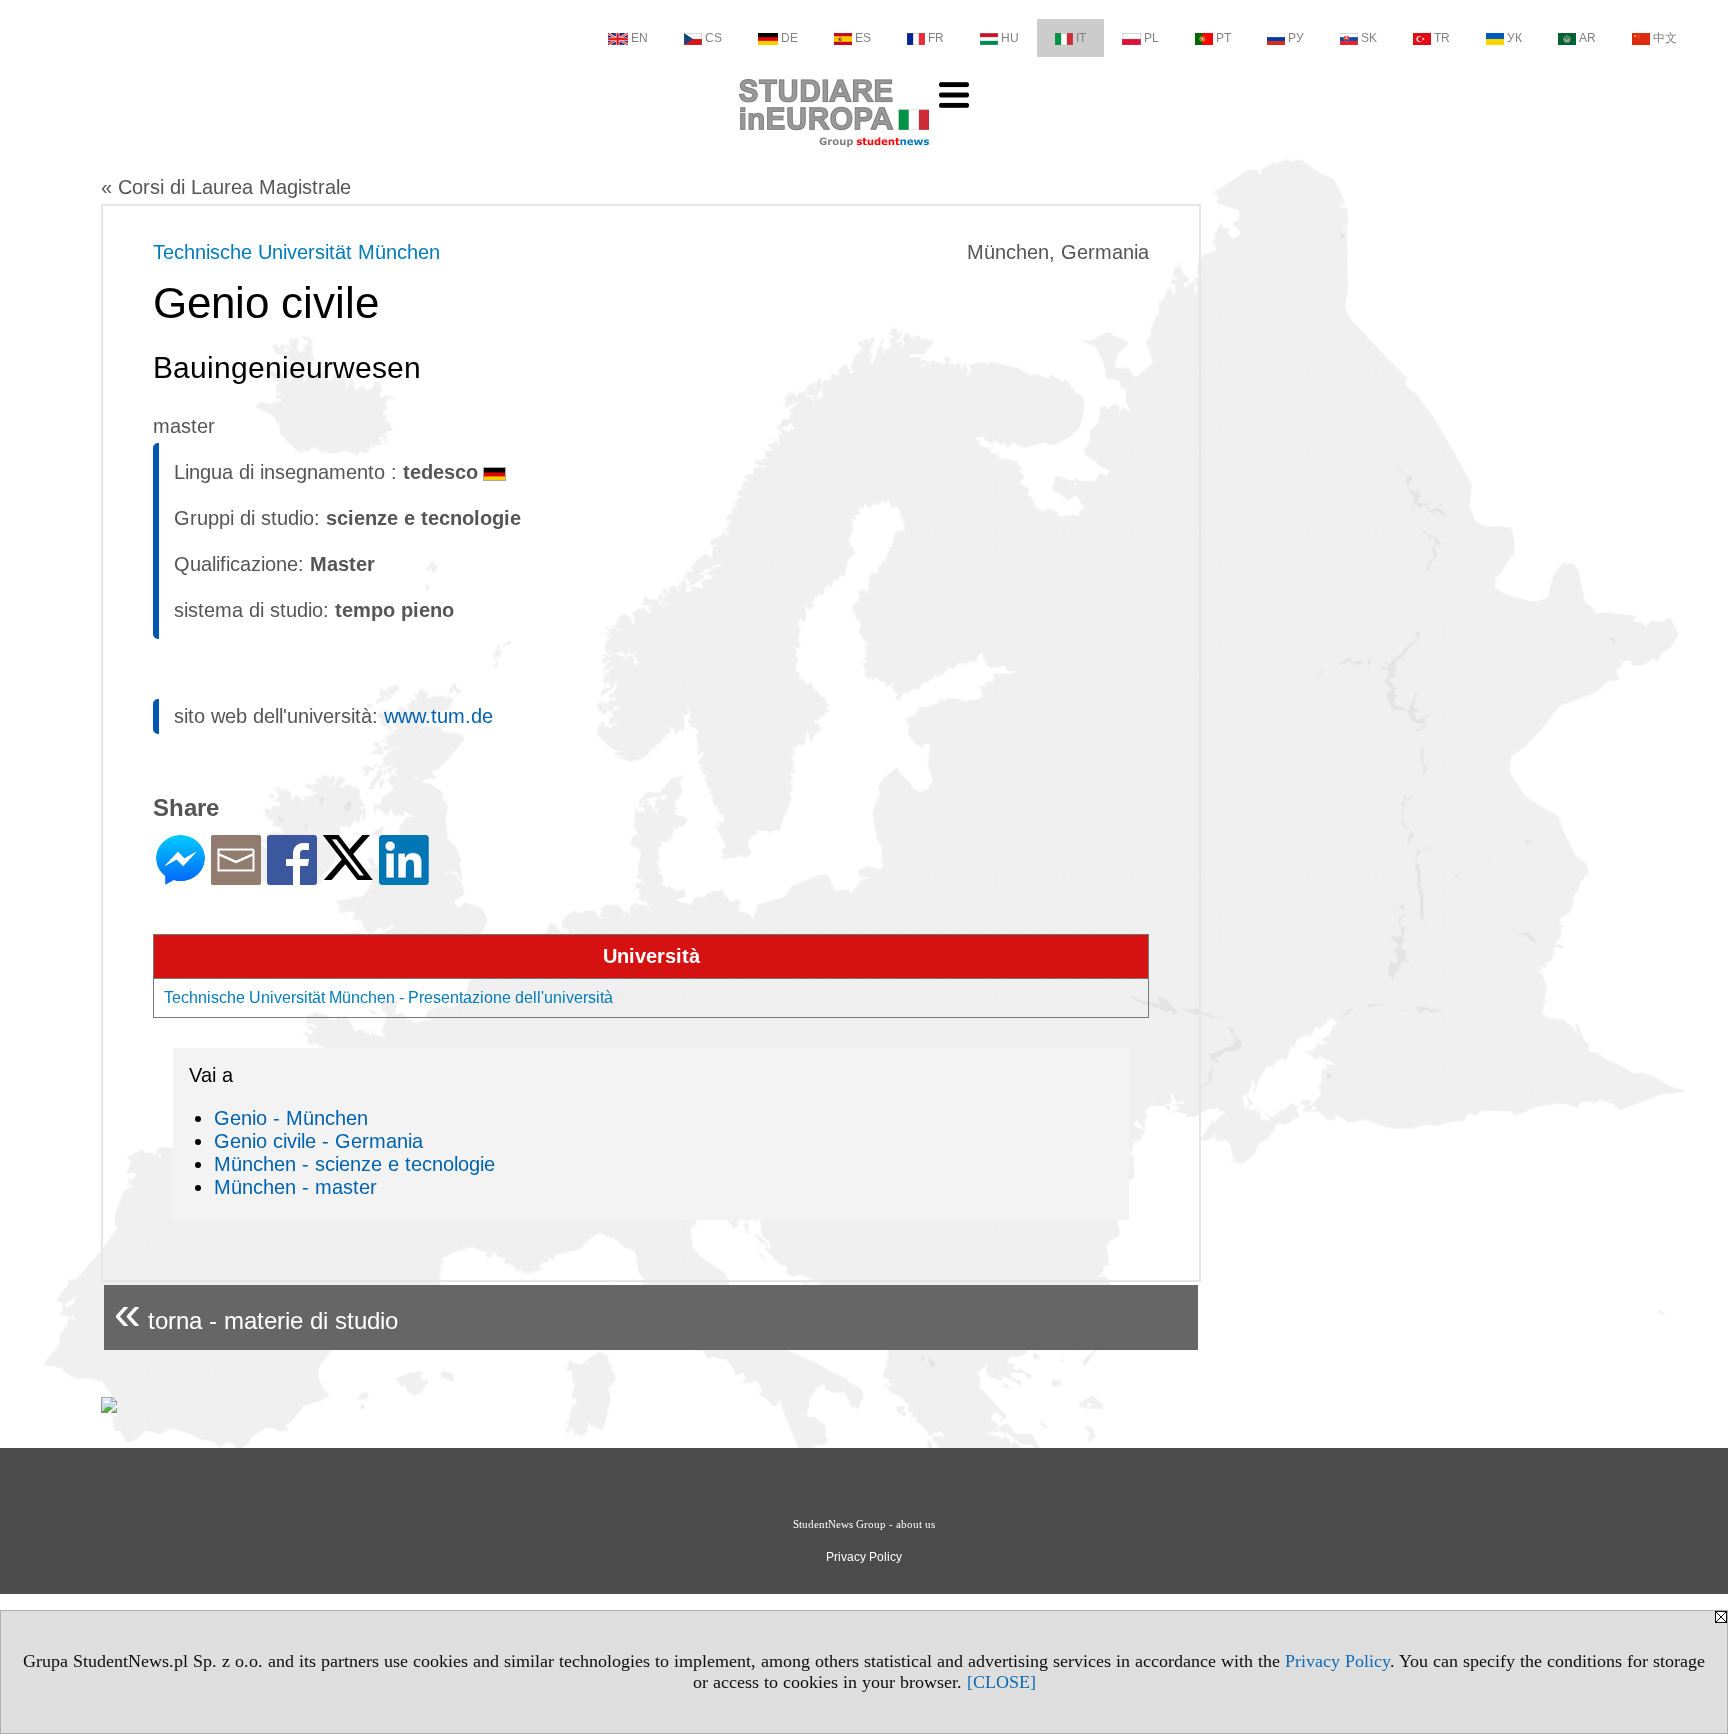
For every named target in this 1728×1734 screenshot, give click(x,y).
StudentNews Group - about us (864, 1524)
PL (1151, 38)
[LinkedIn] (404, 876)
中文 (1665, 38)
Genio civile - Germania (318, 1141)
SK (1369, 38)
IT (1081, 38)
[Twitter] (348, 871)
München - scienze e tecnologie (354, 1164)
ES (863, 38)
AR (1587, 38)
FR (936, 38)
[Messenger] (180, 876)
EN (639, 38)
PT (1223, 38)
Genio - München (291, 1118)
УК (1514, 38)
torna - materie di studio (256, 1312)
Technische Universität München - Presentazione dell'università (388, 997)
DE (789, 38)
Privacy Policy (1337, 1661)
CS (713, 38)
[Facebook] (292, 876)
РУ (1296, 38)
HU (1010, 38)
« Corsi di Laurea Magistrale (226, 187)
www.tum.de (438, 716)
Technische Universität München (296, 252)
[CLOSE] (1001, 1682)
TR (1442, 38)
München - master (295, 1187)
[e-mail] (236, 876)
